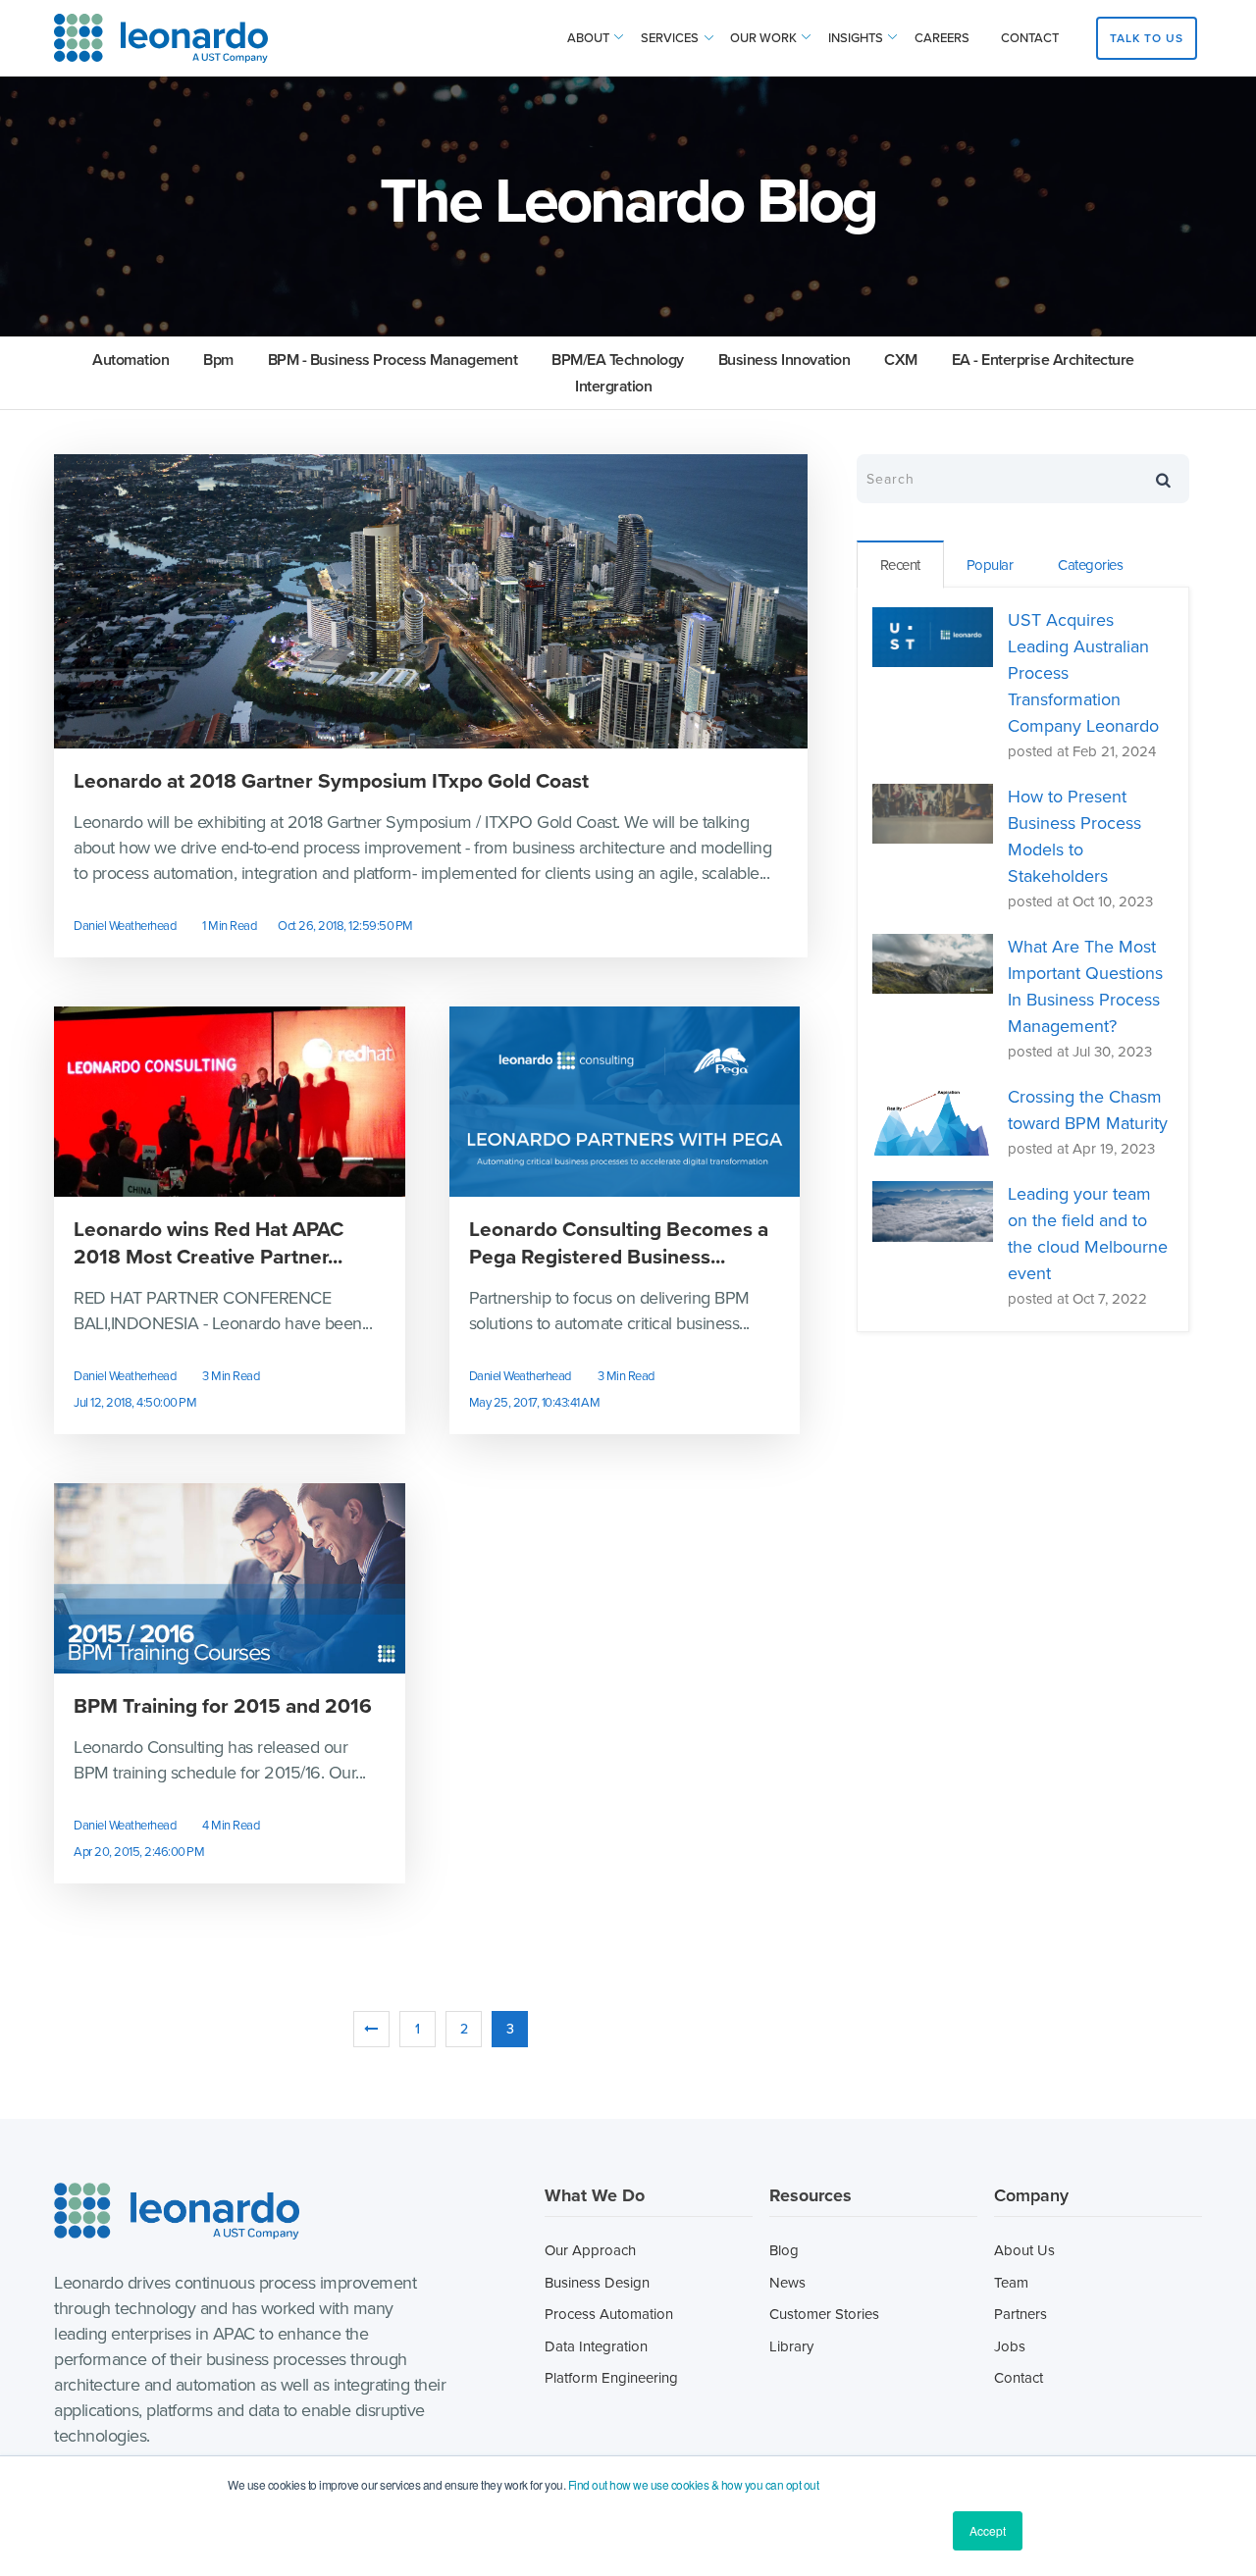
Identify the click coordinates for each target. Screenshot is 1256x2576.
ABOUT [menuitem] (588, 38)
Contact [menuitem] (1019, 2378)
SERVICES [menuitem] (670, 38)
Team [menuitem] (1011, 2283)
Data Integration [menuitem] (596, 2346)
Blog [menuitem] (784, 2250)
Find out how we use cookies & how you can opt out (694, 2484)
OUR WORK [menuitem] (763, 38)
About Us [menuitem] (1024, 2250)
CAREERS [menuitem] (942, 38)
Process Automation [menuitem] (609, 2314)
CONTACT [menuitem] (1030, 38)
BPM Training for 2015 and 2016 (223, 1706)
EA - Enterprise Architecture (1043, 360)
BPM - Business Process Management (393, 360)
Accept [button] (988, 2530)
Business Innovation (785, 360)
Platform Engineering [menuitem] (611, 2378)
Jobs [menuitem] (1010, 2346)
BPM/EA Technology (618, 360)
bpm (218, 360)
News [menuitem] (787, 2283)
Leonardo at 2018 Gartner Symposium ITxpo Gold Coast (331, 781)
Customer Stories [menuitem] (824, 2314)
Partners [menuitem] (1020, 2314)
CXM (901, 360)
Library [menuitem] (791, 2346)
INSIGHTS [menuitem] (856, 38)
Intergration (613, 386)
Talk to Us (1147, 38)
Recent (900, 565)
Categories (1090, 565)
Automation (131, 360)
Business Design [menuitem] (597, 2283)
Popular (990, 565)
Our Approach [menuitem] (590, 2250)
